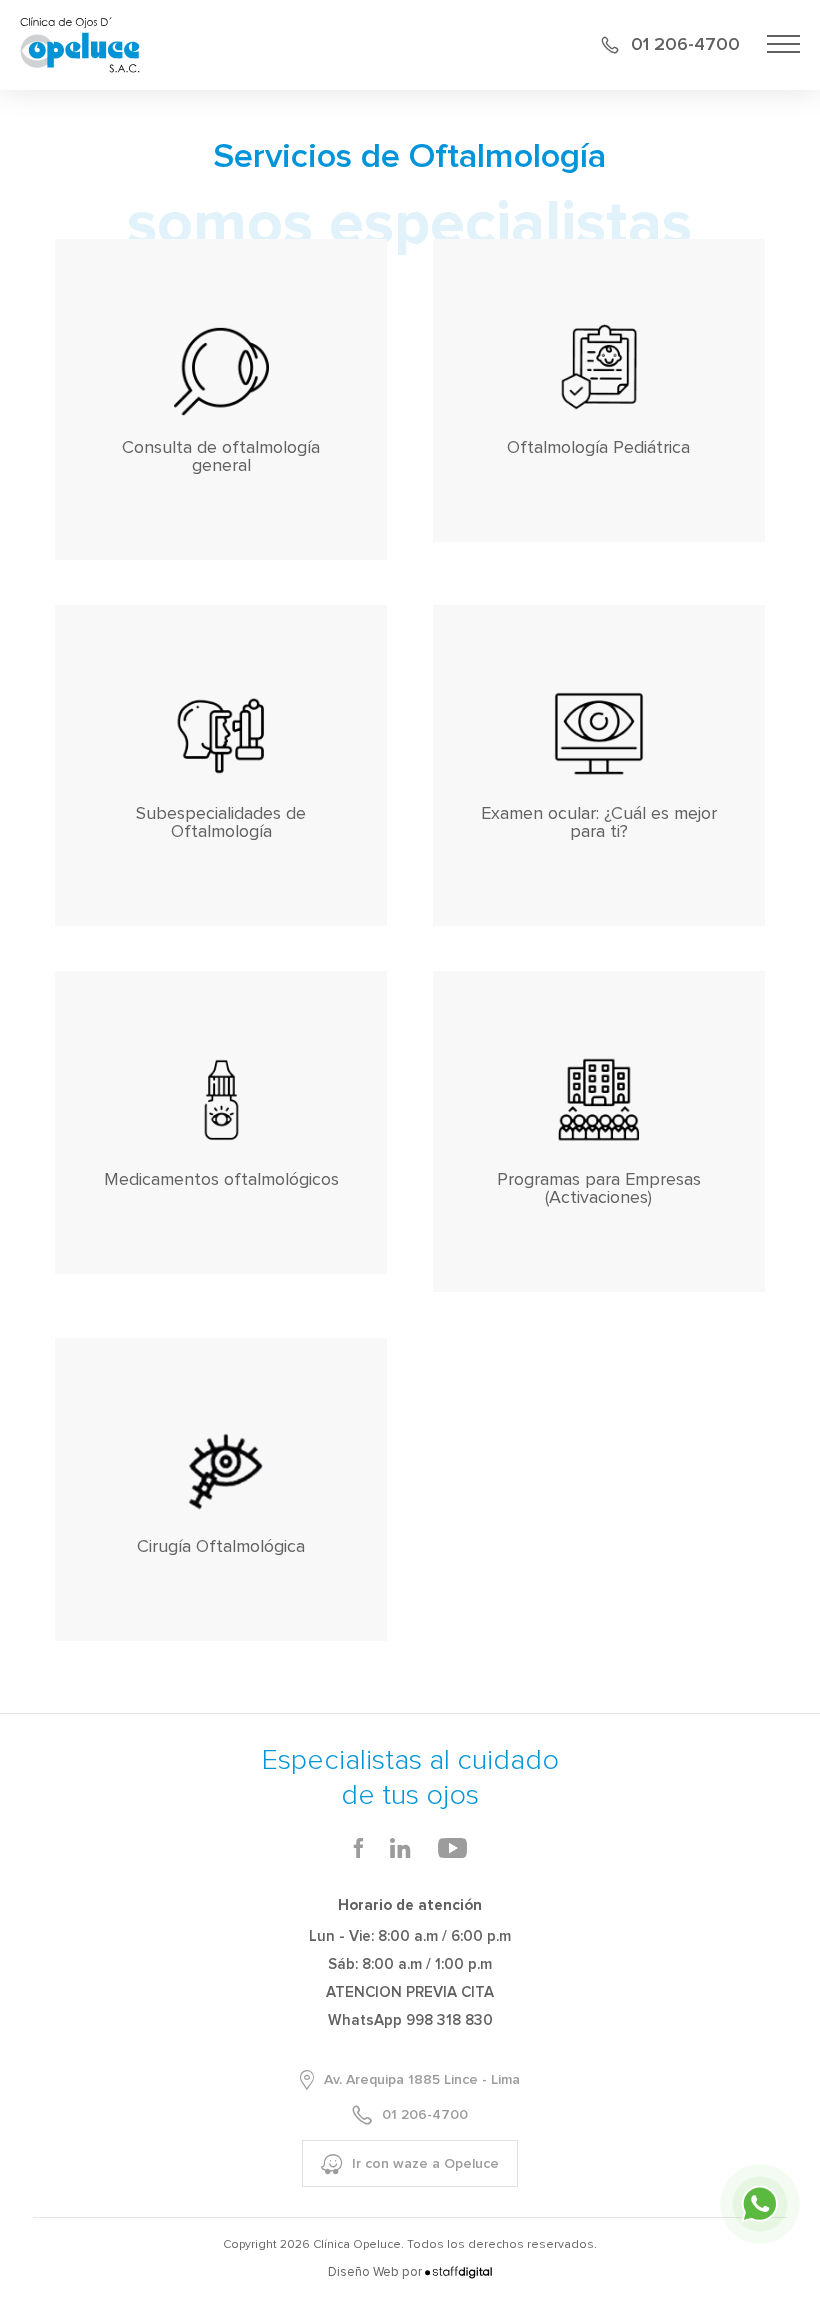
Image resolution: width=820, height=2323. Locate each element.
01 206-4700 (685, 45)
